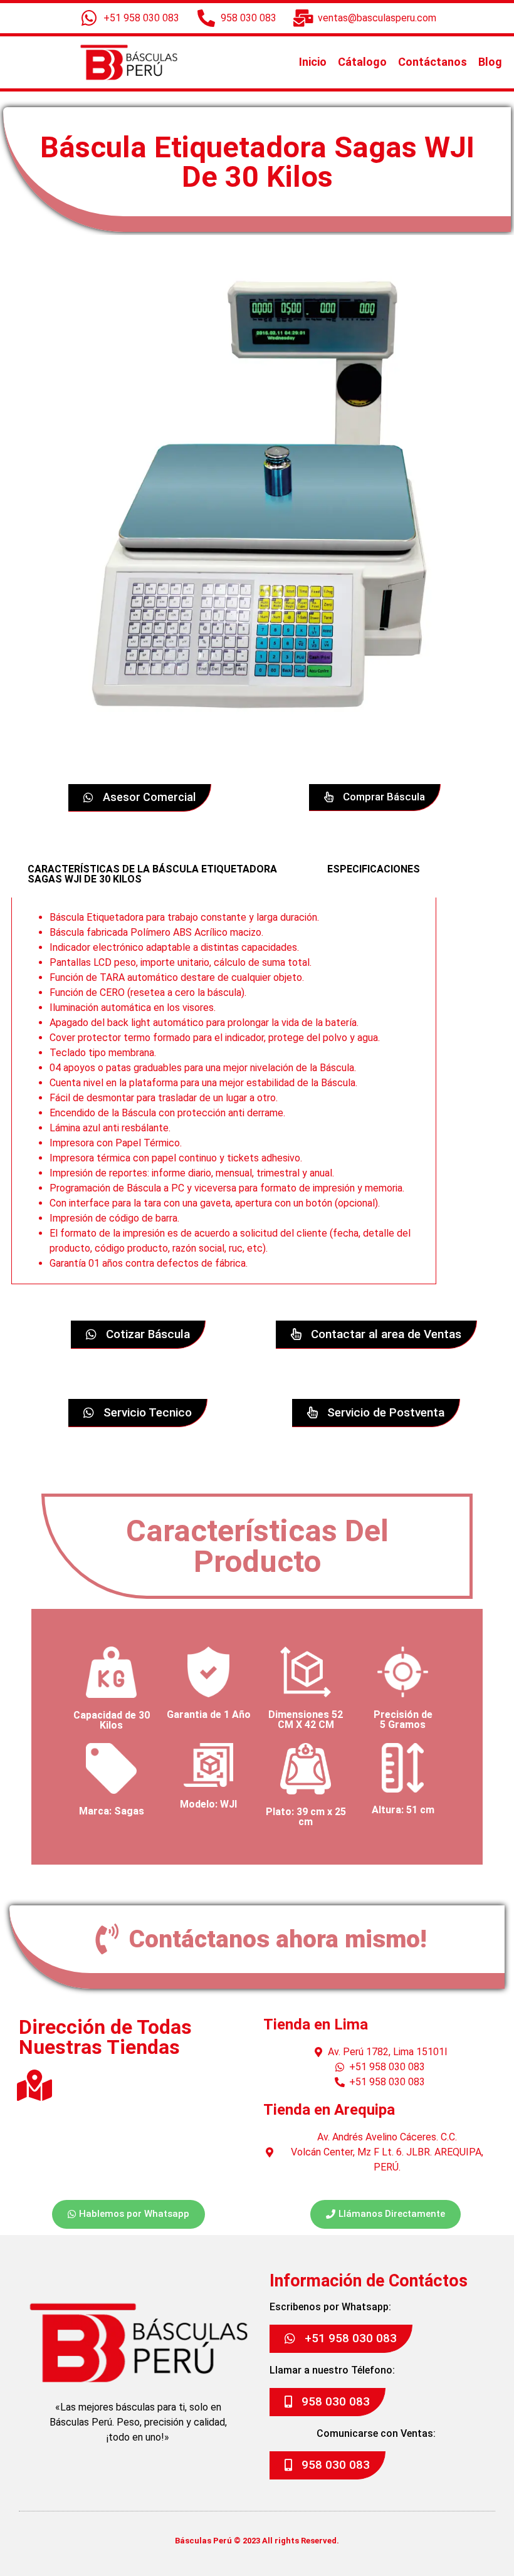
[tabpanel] (224, 1091)
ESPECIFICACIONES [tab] (374, 869)
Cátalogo (362, 62)
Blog (490, 62)
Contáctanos (433, 62)
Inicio (313, 62)
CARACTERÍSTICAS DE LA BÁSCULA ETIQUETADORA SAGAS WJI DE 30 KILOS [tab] (152, 874)
